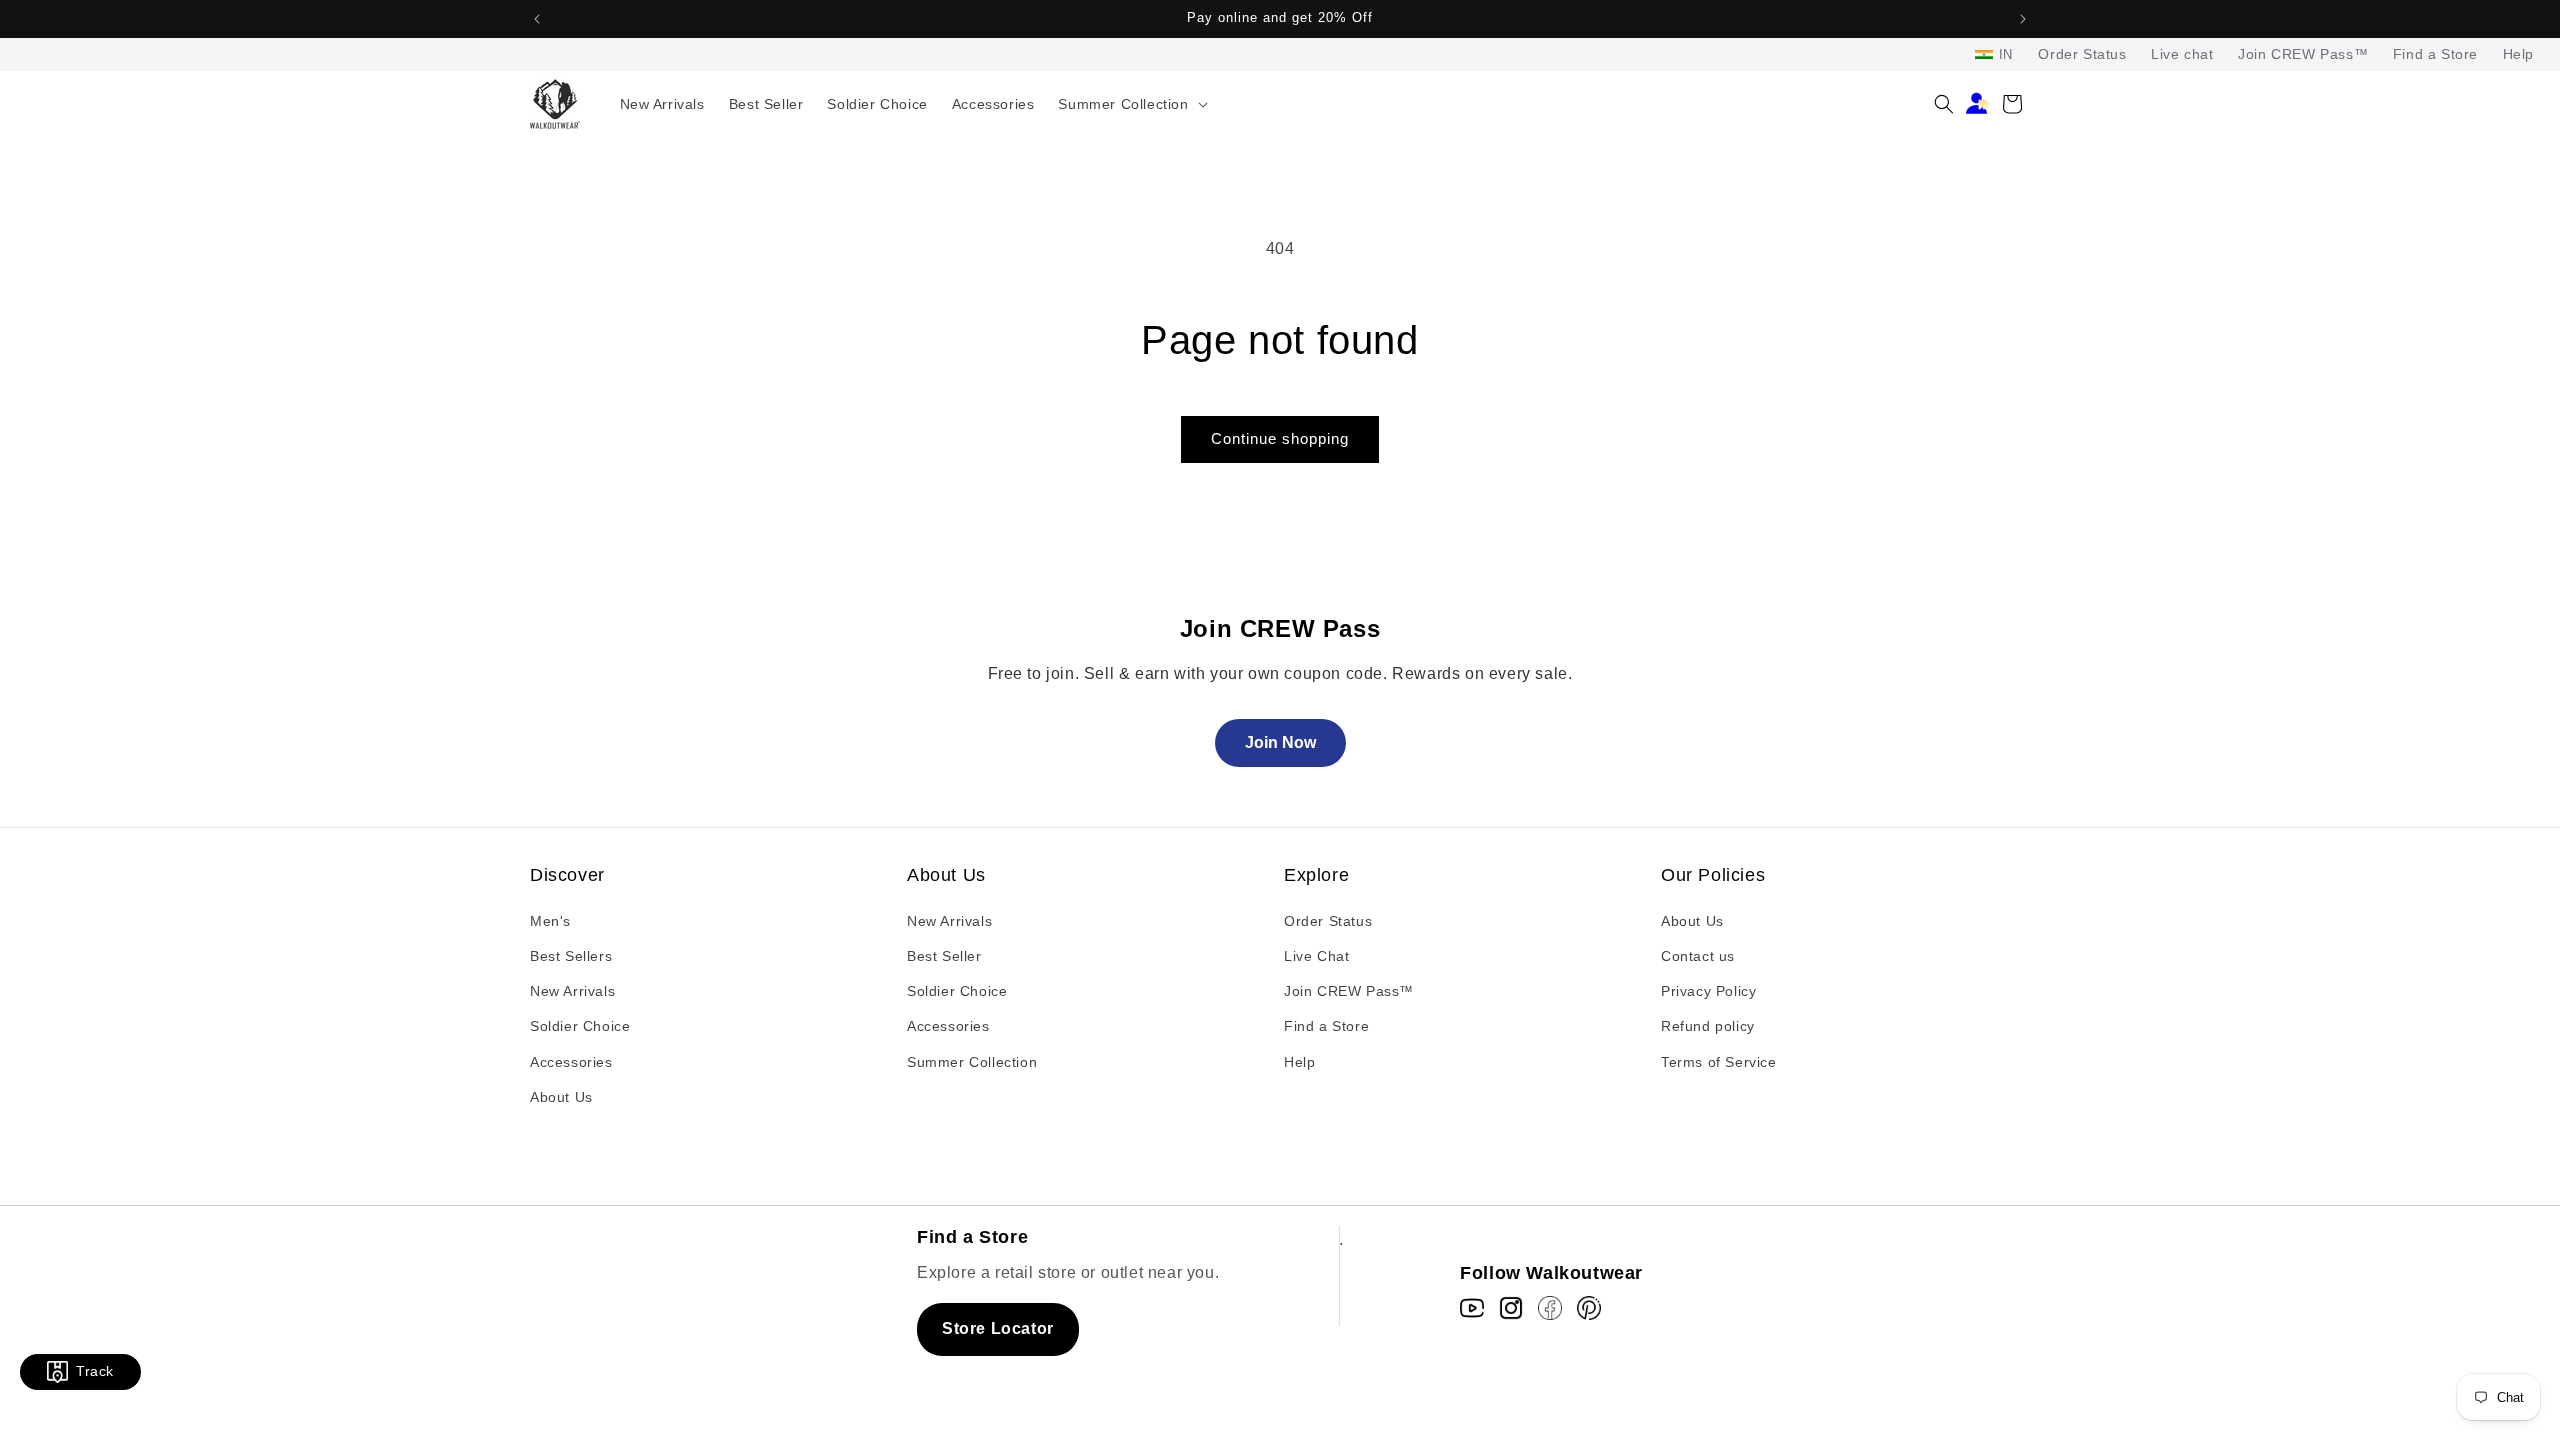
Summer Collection (972, 1062)
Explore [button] (1316, 875)
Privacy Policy (1708, 991)
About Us (561, 1097)
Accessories (571, 1062)
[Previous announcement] (537, 19)
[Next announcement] (2023, 19)
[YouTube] (1472, 1308)
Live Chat (1316, 956)
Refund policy (1708, 1026)
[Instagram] (1511, 1308)
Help (2518, 54)
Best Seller (944, 956)
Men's (550, 921)
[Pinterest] (1589, 1308)
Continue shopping (1280, 438)
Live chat (2182, 54)
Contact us (1698, 956)
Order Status (2082, 54)
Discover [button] (567, 875)
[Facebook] (1550, 1308)
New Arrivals (572, 991)
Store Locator (998, 1328)
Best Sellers (571, 956)
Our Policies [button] (1713, 875)
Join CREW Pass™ (2303, 54)
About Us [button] (946, 875)
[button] (1130, 104)
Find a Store (2435, 54)
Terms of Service (1719, 1062)
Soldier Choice (580, 1026)
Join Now (1280, 742)
